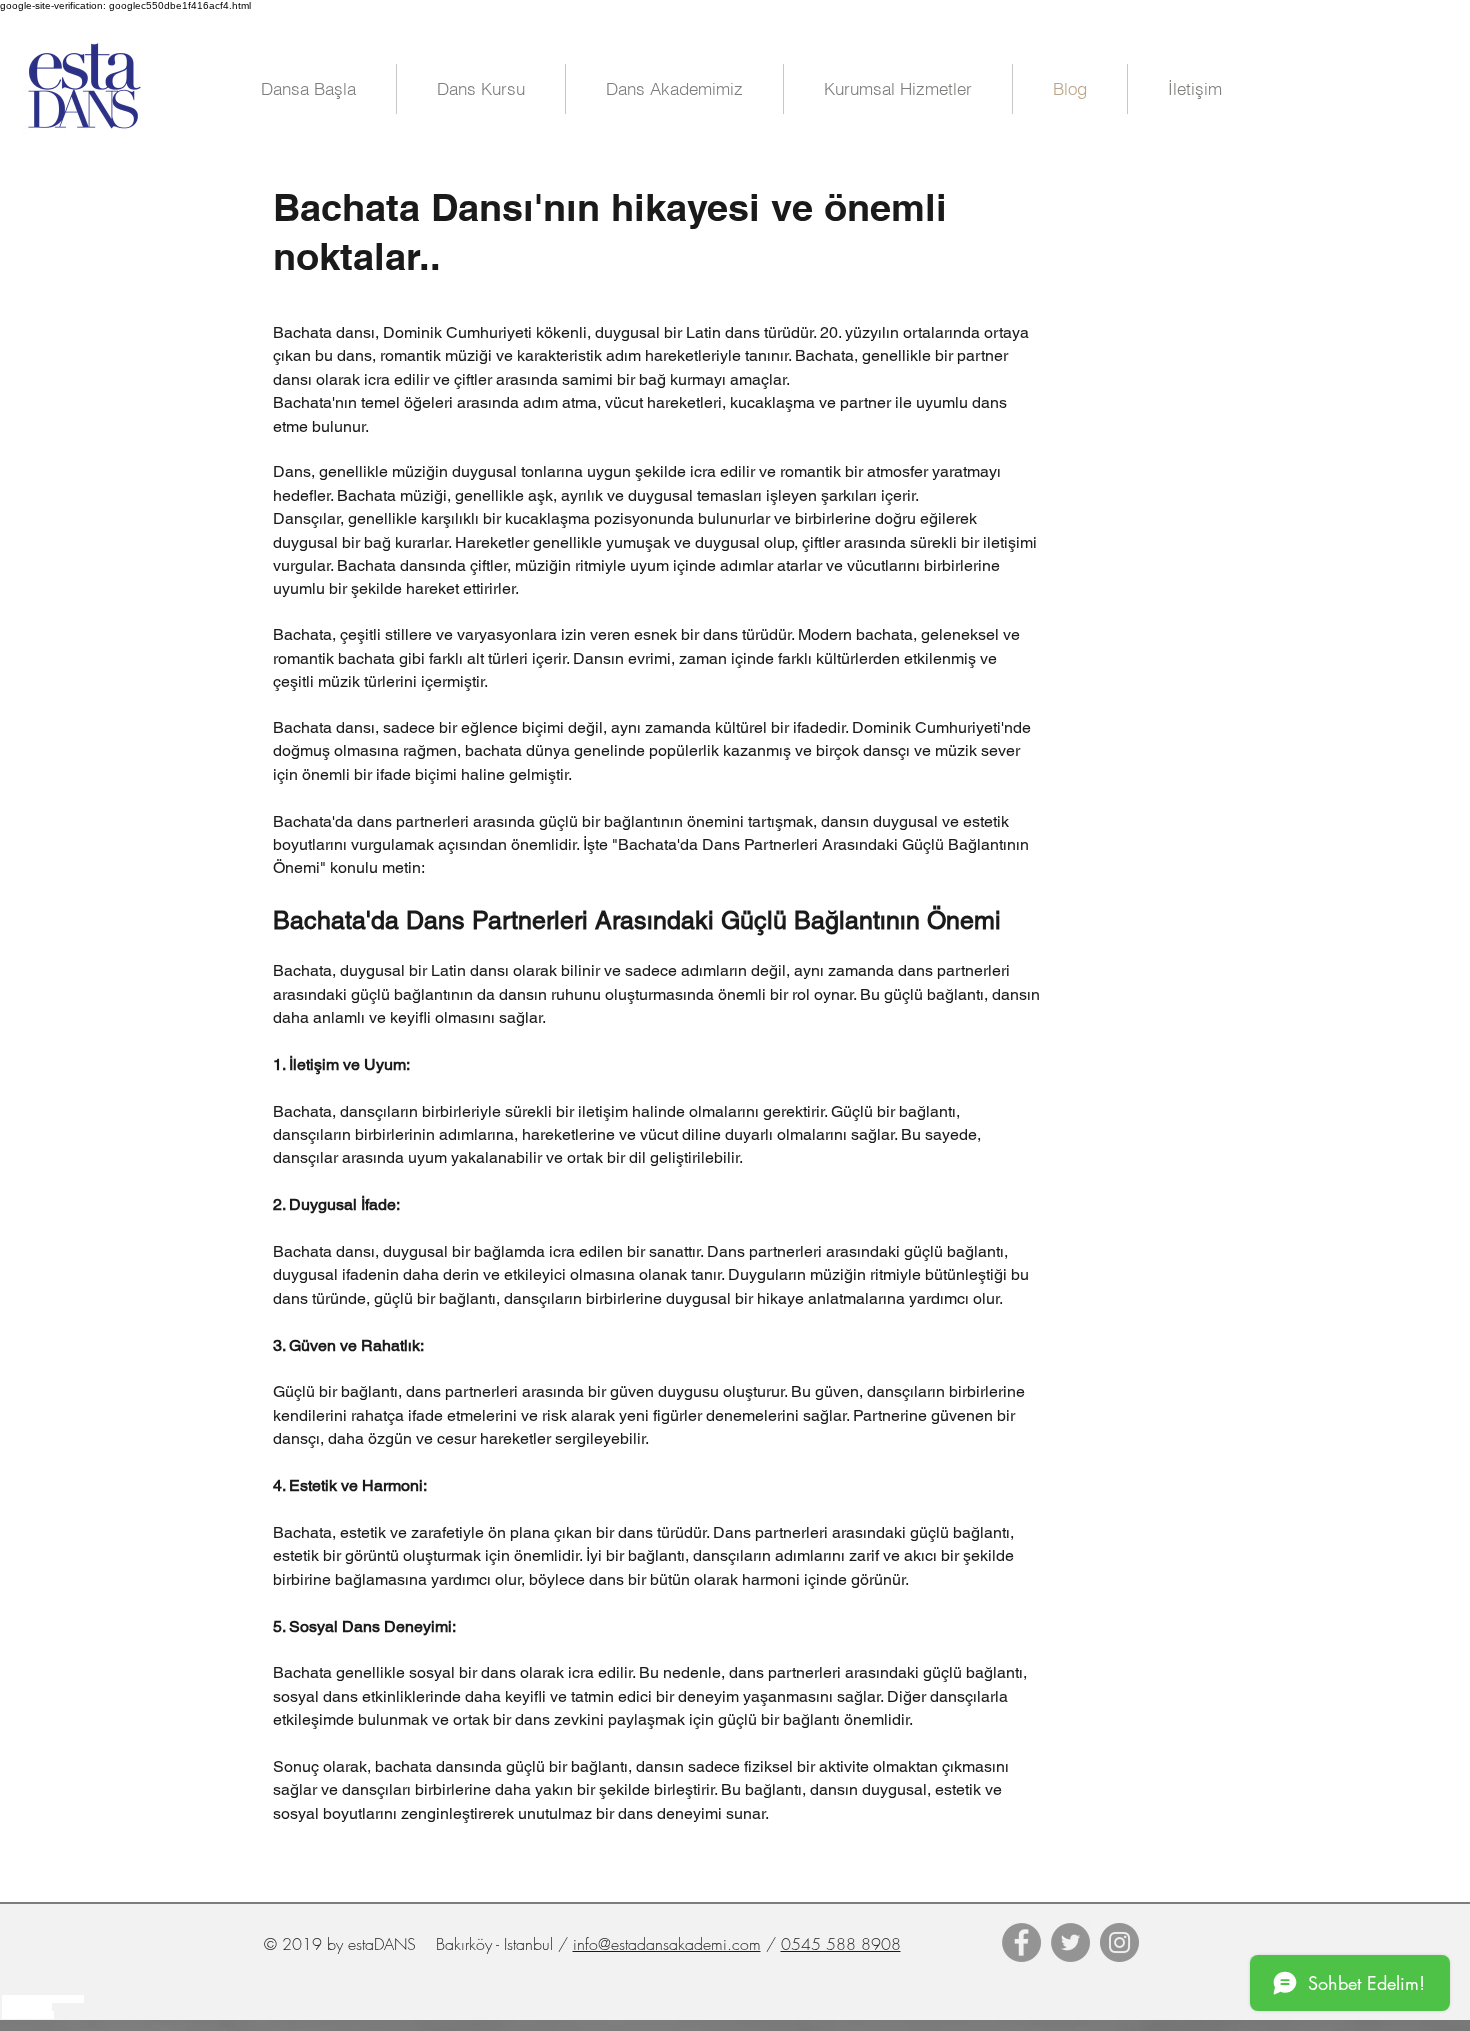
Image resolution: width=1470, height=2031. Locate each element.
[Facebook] (1021, 1942)
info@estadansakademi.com (667, 1944)
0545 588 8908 (841, 1944)
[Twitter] (1070, 1942)
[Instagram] (1119, 1942)
